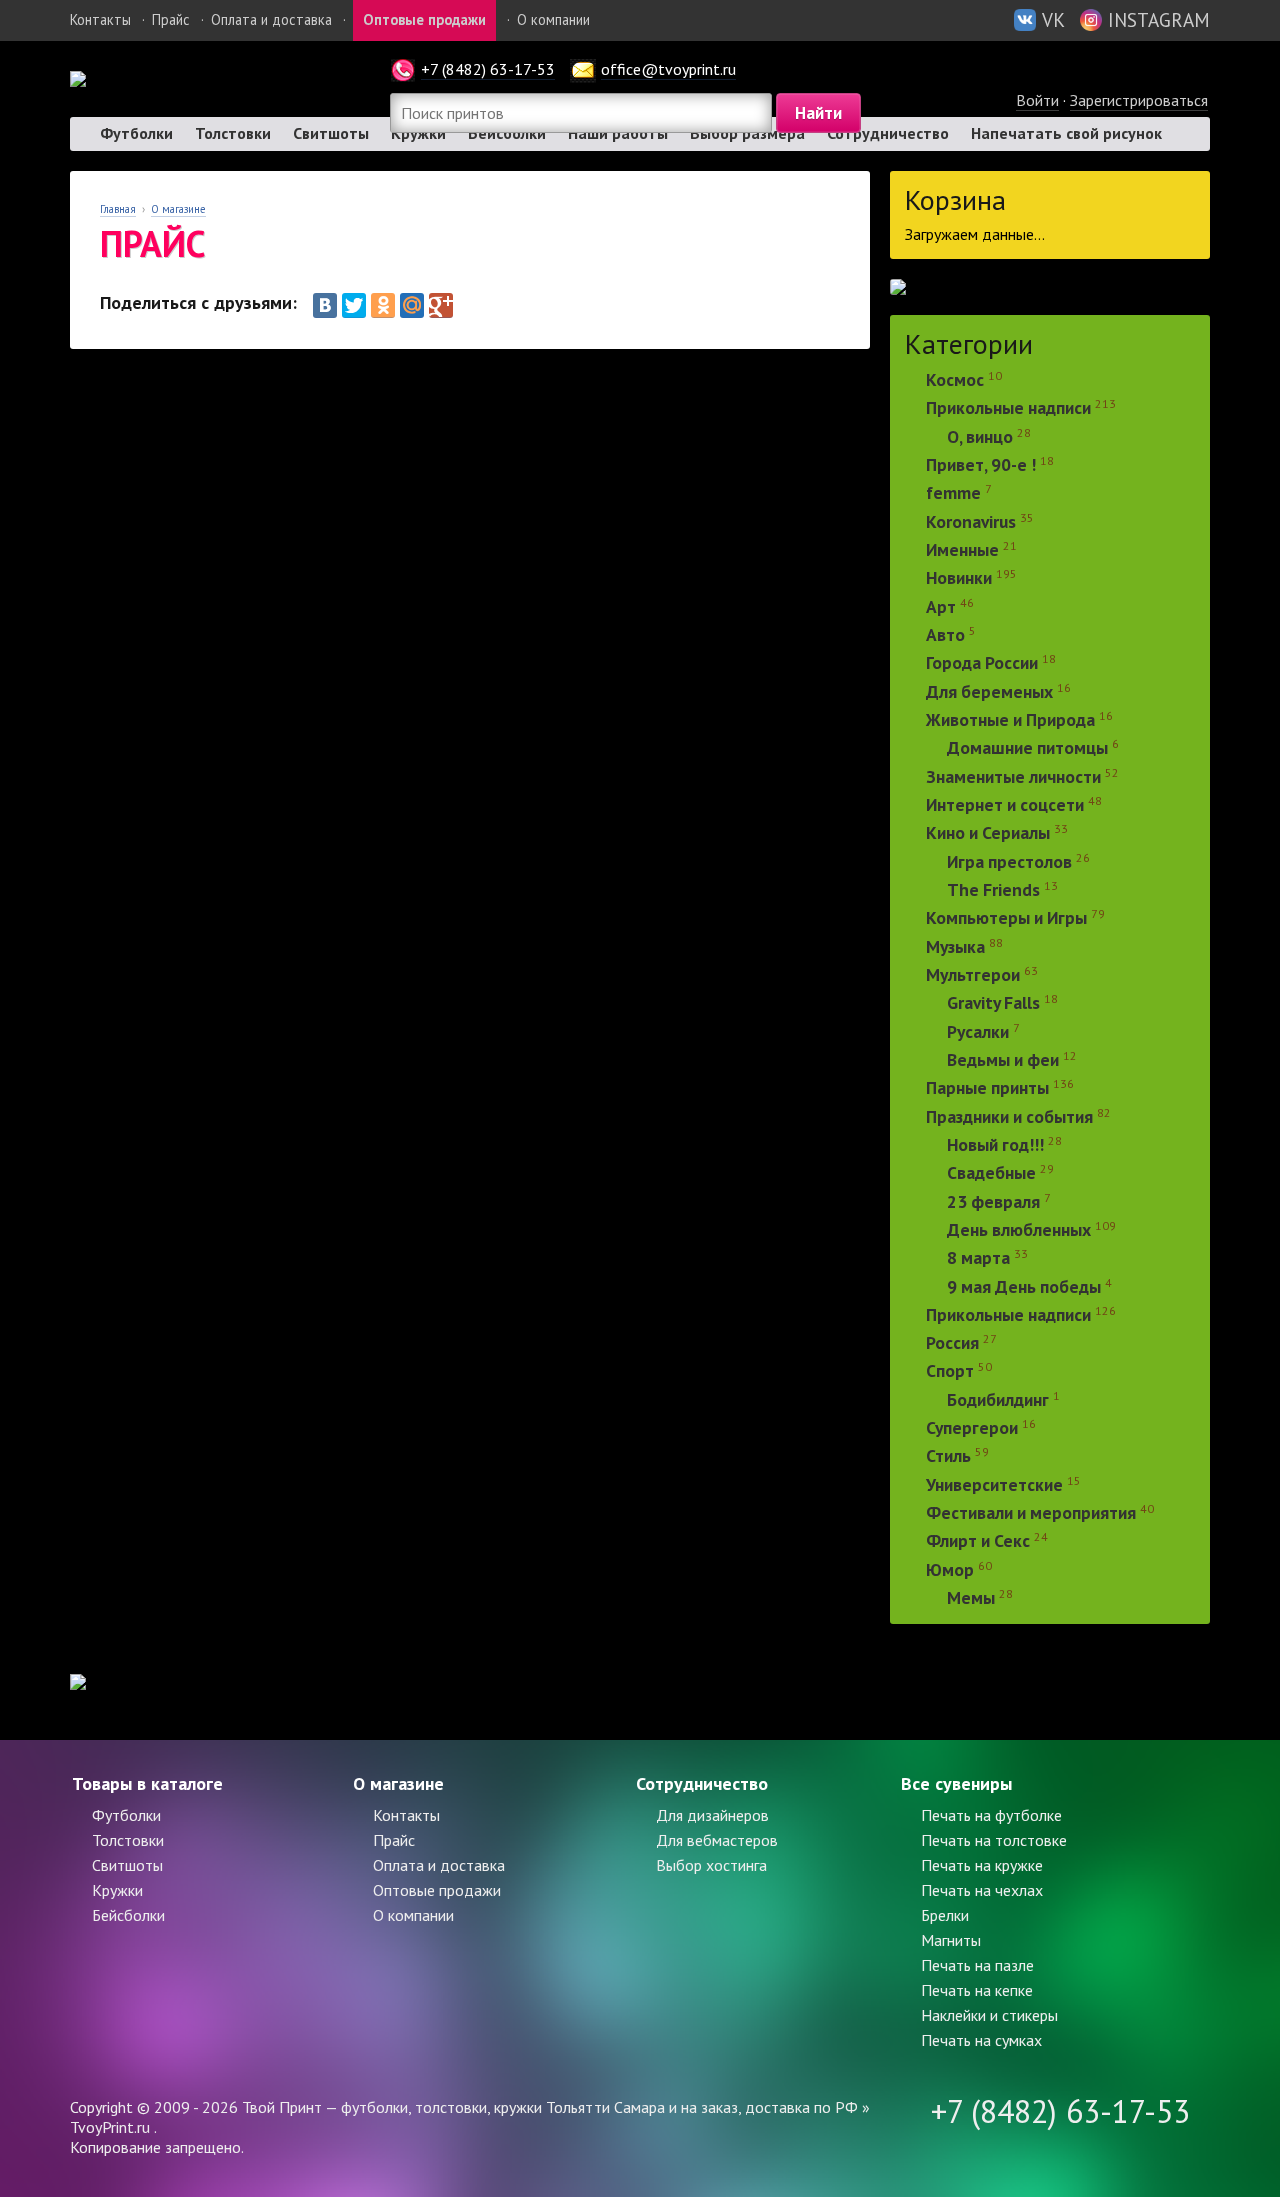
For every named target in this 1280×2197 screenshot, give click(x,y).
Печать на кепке (977, 1990)
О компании (553, 19)
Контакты (100, 19)
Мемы (971, 1597)
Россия (952, 1342)
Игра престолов (1009, 861)
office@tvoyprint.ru (668, 69)
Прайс (171, 19)
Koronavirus (971, 521)
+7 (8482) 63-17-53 (488, 69)
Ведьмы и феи (1003, 1059)
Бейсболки (128, 1915)
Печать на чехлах (982, 1890)
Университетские (994, 1484)
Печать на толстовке (994, 1840)
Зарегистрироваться (1139, 100)
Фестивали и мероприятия (1031, 1512)
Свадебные (991, 1173)
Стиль (948, 1456)
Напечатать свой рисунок (1066, 133)
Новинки (959, 578)
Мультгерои (973, 974)
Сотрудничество (888, 133)
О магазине (178, 209)
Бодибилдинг (998, 1399)
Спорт (950, 1371)
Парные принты (987, 1088)
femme (955, 493)
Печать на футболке (991, 1815)
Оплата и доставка (271, 19)
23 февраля (993, 1201)
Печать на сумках (981, 2040)
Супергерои (972, 1427)
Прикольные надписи (1008, 408)
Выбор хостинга (711, 1865)
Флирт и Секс (978, 1541)
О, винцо (980, 436)
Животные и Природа (1010, 719)
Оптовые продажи (424, 19)
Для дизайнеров (712, 1815)
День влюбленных (1019, 1229)
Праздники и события (1009, 1116)
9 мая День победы (1024, 1286)
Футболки (136, 133)
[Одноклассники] (383, 305)
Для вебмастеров (717, 1840)
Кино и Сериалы (988, 833)
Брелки (945, 1915)
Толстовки (233, 133)
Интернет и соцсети (1005, 804)
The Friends (993, 889)
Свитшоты (331, 133)
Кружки (117, 1890)
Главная (118, 209)
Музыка (957, 946)
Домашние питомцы (1027, 748)
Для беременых (989, 691)
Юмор (950, 1569)
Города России (982, 663)
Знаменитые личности (1013, 776)
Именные (962, 549)
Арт (941, 606)
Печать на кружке (982, 1865)
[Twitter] (354, 305)
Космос (955, 379)
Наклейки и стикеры (989, 2015)
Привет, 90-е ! (981, 464)
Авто (945, 634)
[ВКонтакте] (325, 305)
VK (1053, 19)
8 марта (978, 1258)
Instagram (1159, 19)
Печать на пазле (977, 1965)
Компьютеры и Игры (1006, 918)
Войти (1037, 100)
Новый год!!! (995, 1144)
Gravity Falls (993, 1003)
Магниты (951, 1940)
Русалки (978, 1031)
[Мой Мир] (412, 305)
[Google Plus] (441, 305)
